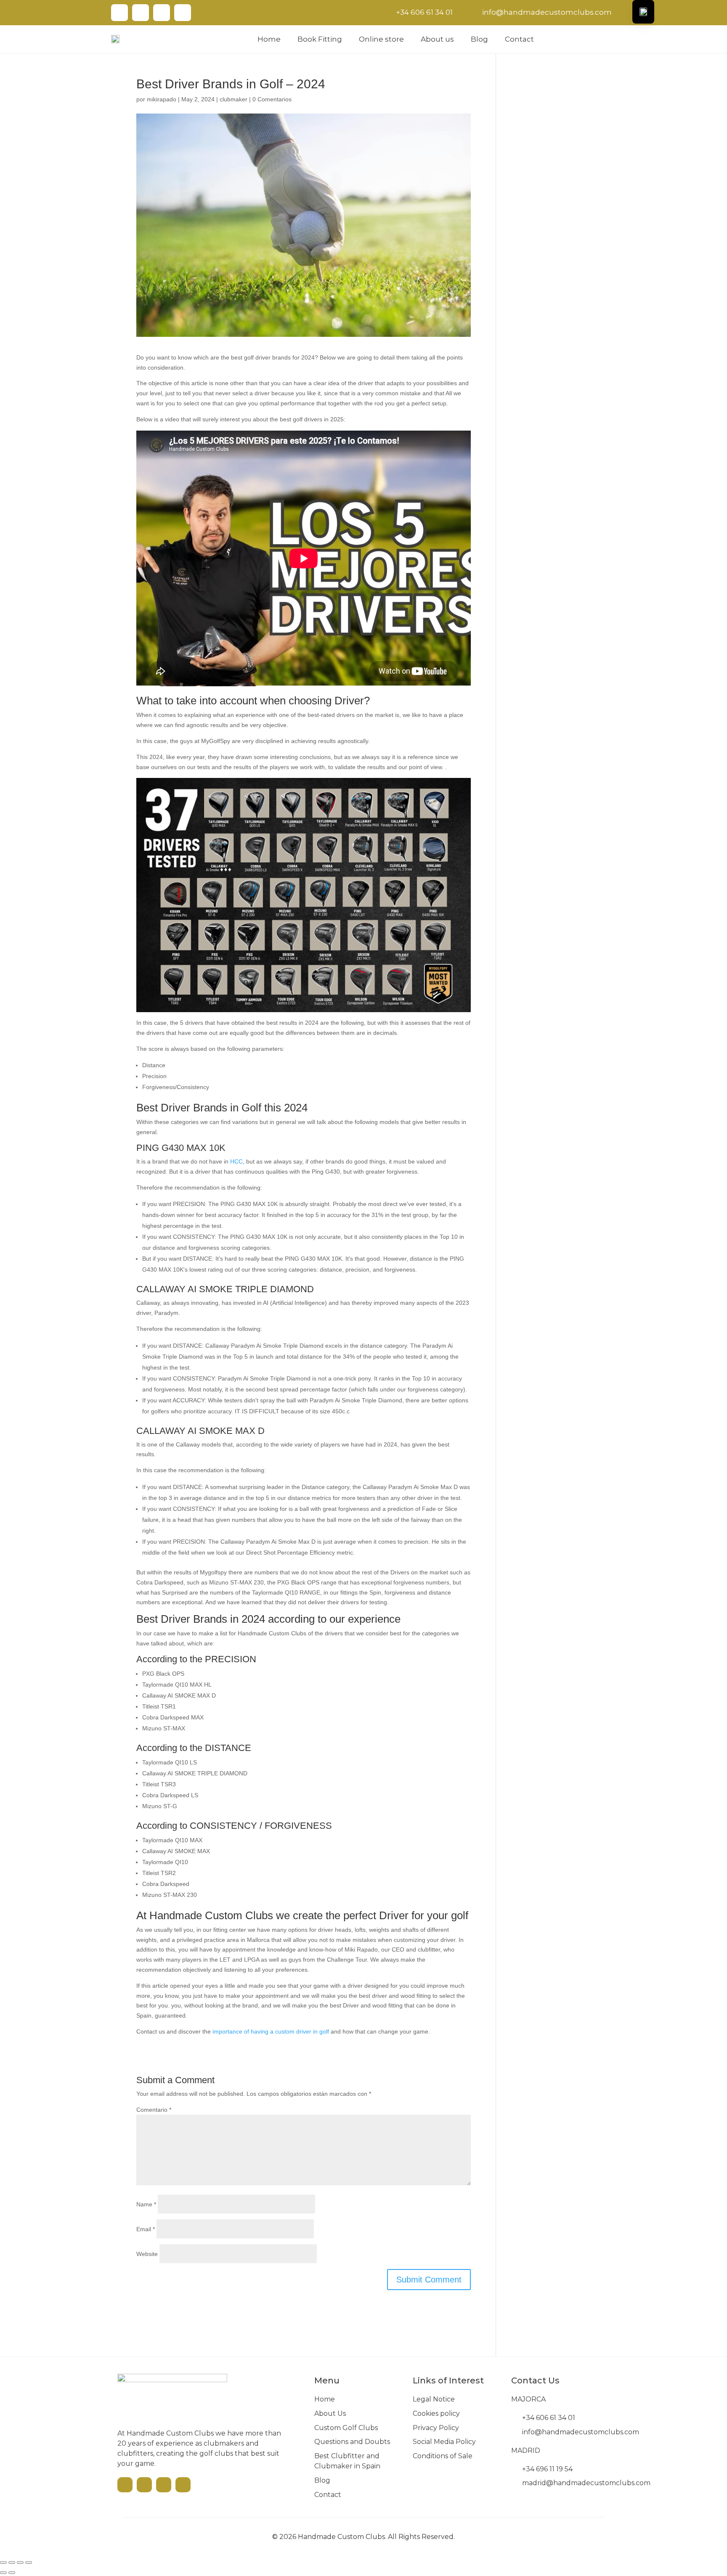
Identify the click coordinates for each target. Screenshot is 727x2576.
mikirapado (162, 99)
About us (437, 39)
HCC (236, 1161)
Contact (519, 39)
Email (146, 2229)
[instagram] (162, 13)
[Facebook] (141, 13)
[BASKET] (610, 38)
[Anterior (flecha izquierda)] (3, 2573)
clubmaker (233, 99)
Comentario (154, 2110)
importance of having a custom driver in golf (271, 2031)
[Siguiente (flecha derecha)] (12, 2573)
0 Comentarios (272, 99)
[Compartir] (20, 2563)
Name (146, 2204)
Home (269, 39)
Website (147, 2254)
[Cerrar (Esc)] (29, 2563)
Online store (381, 39)
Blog (479, 39)
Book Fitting (320, 39)
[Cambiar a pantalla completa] (12, 2563)
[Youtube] (119, 13)
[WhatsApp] (183, 13)
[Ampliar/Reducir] (3, 2563)
